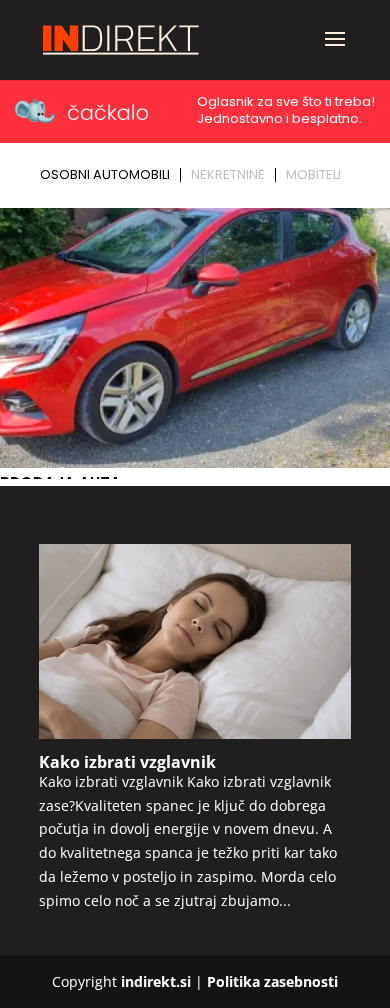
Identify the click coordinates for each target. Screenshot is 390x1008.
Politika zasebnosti (272, 981)
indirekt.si (156, 981)
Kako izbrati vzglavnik (127, 762)
